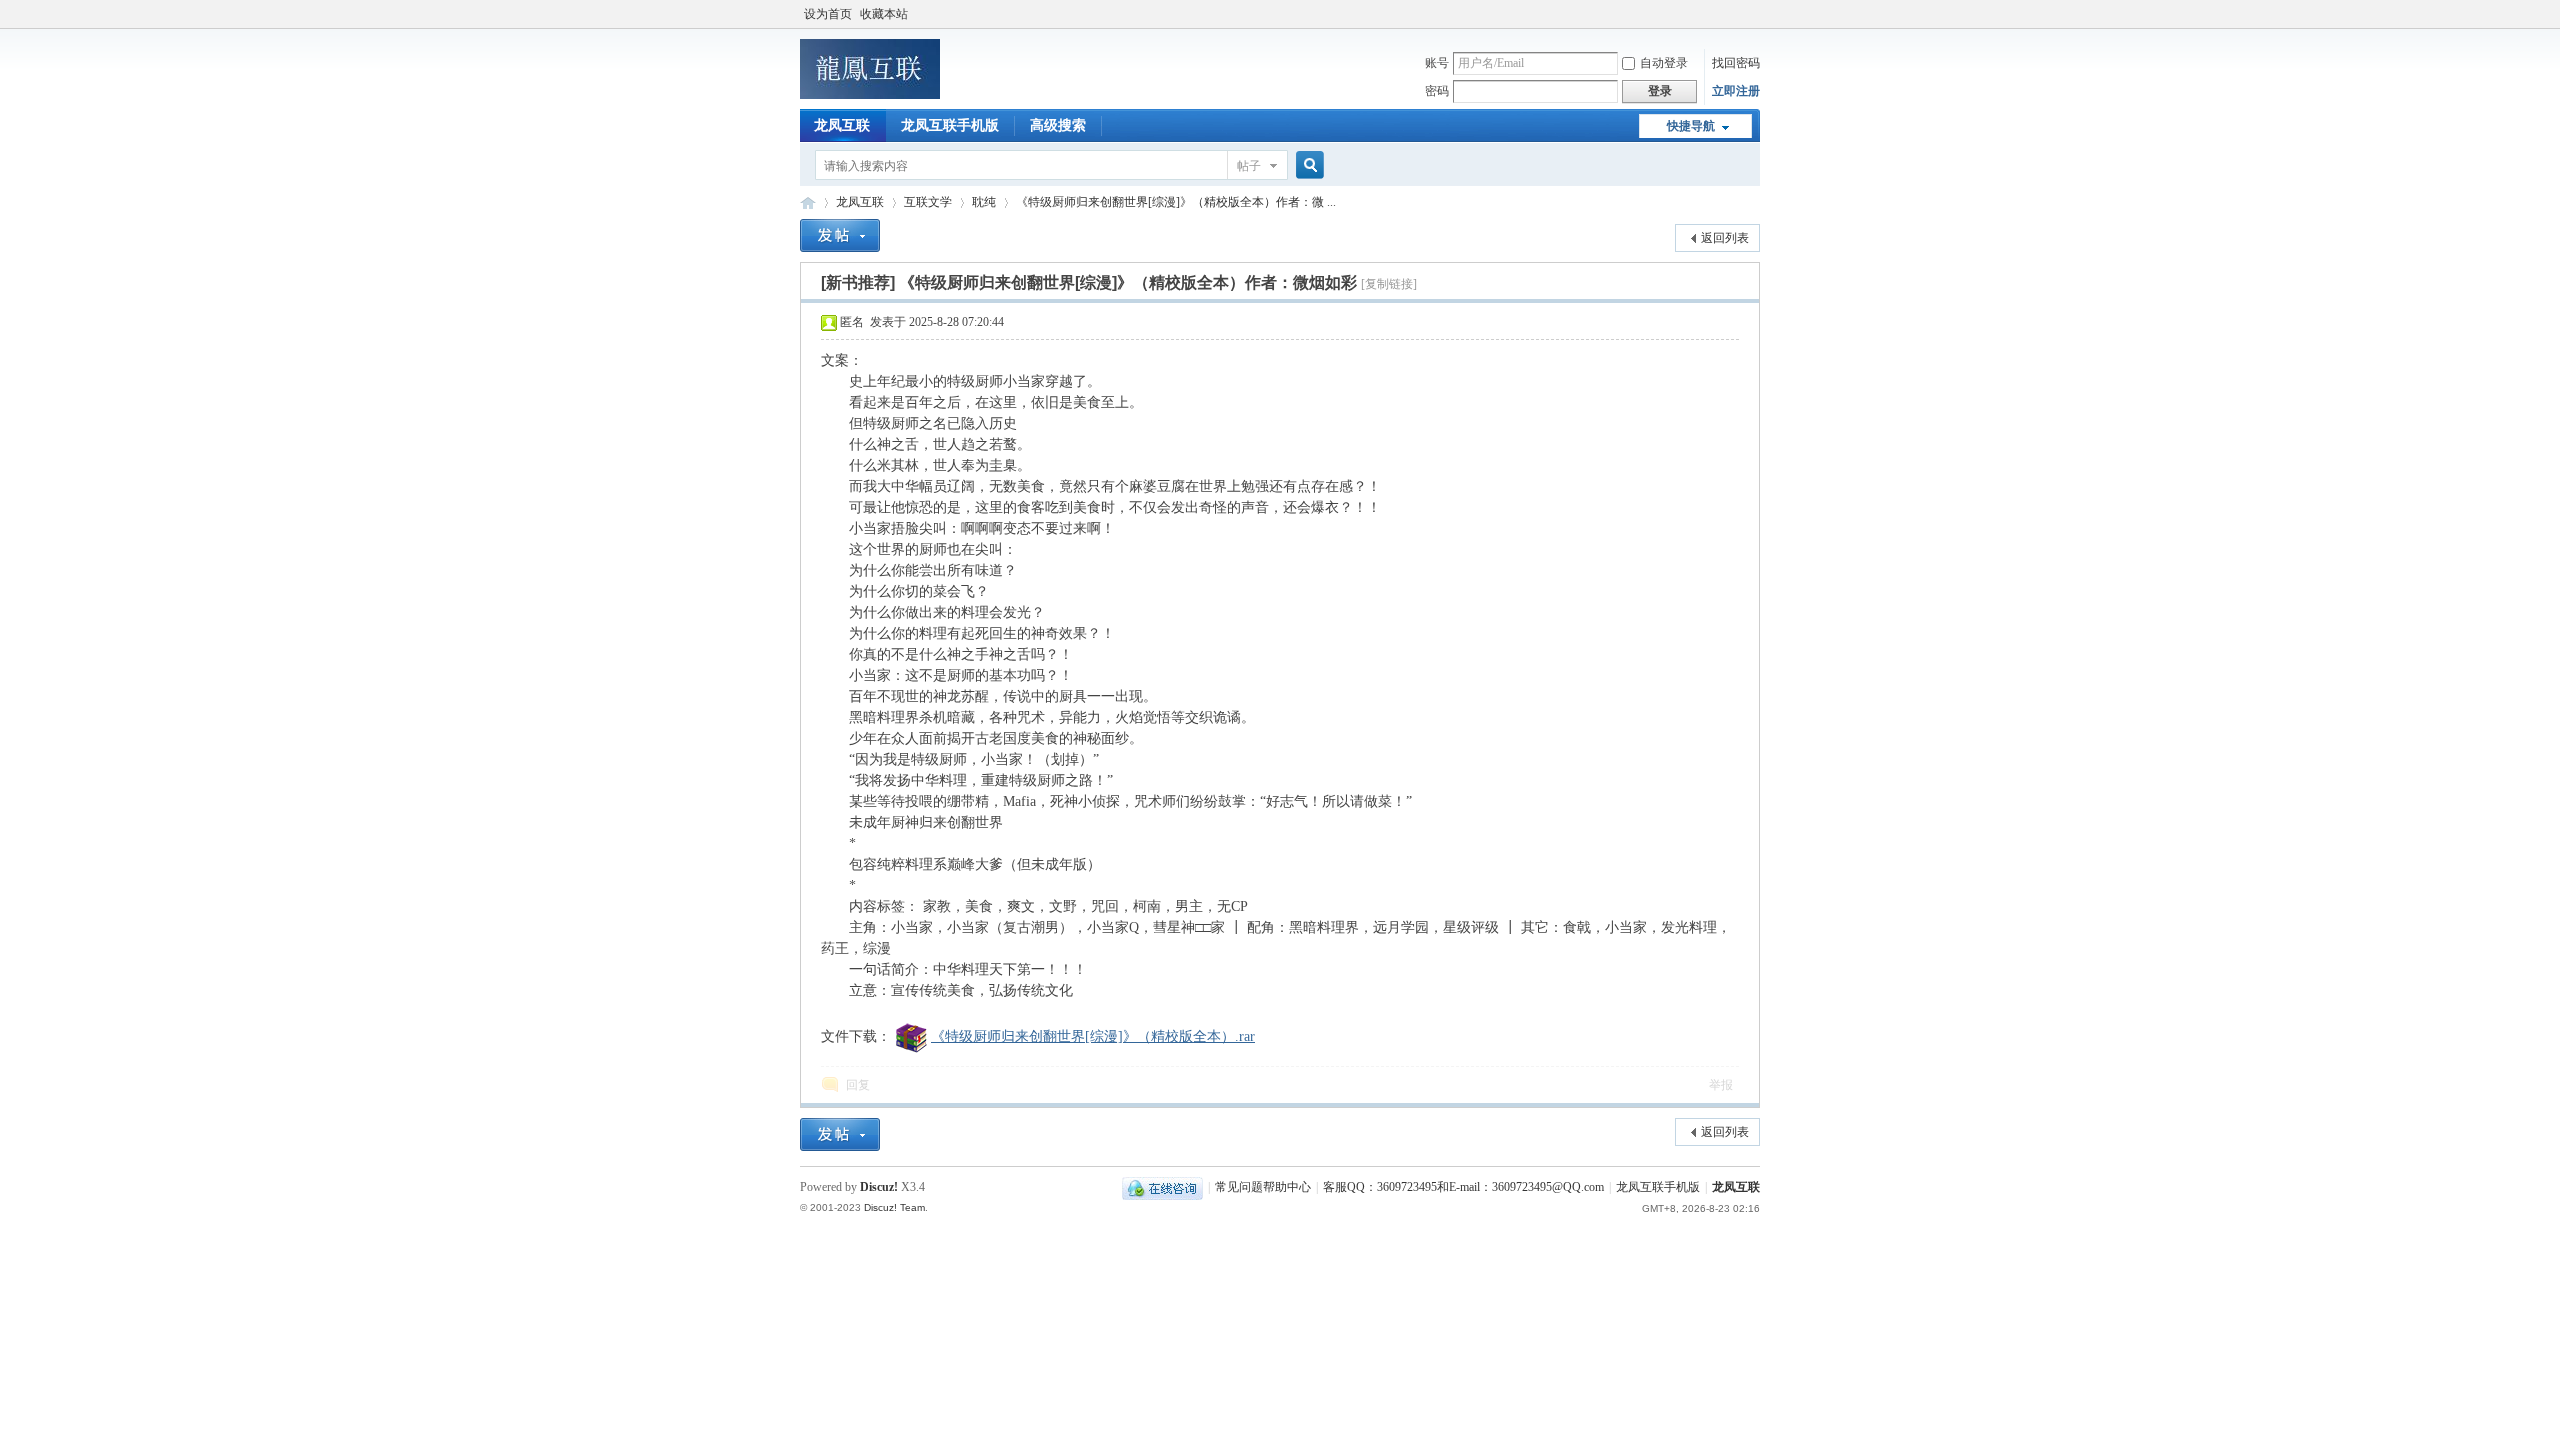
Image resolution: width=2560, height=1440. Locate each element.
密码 (1437, 91)
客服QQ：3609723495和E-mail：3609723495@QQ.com (1463, 1187)
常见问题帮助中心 (1263, 1187)
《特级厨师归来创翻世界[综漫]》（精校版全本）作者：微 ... (1176, 202)
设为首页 (828, 14)
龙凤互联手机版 (950, 125)
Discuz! (879, 1187)
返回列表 (1725, 238)
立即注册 (1736, 91)
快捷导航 (1691, 126)
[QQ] (1162, 1187)
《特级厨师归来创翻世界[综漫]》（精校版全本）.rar (1093, 1036)
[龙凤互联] (870, 95)
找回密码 (1736, 63)
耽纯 (984, 202)
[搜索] (1307, 165)
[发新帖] (840, 235)
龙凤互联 (842, 125)
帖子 (1249, 166)
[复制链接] (1389, 284)
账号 (1437, 63)
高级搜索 (1058, 125)
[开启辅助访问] (1755, 14)
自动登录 (1664, 63)
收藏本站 (884, 14)
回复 (858, 1085)
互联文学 (928, 202)
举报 (1721, 1085)
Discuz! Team (894, 1207)
